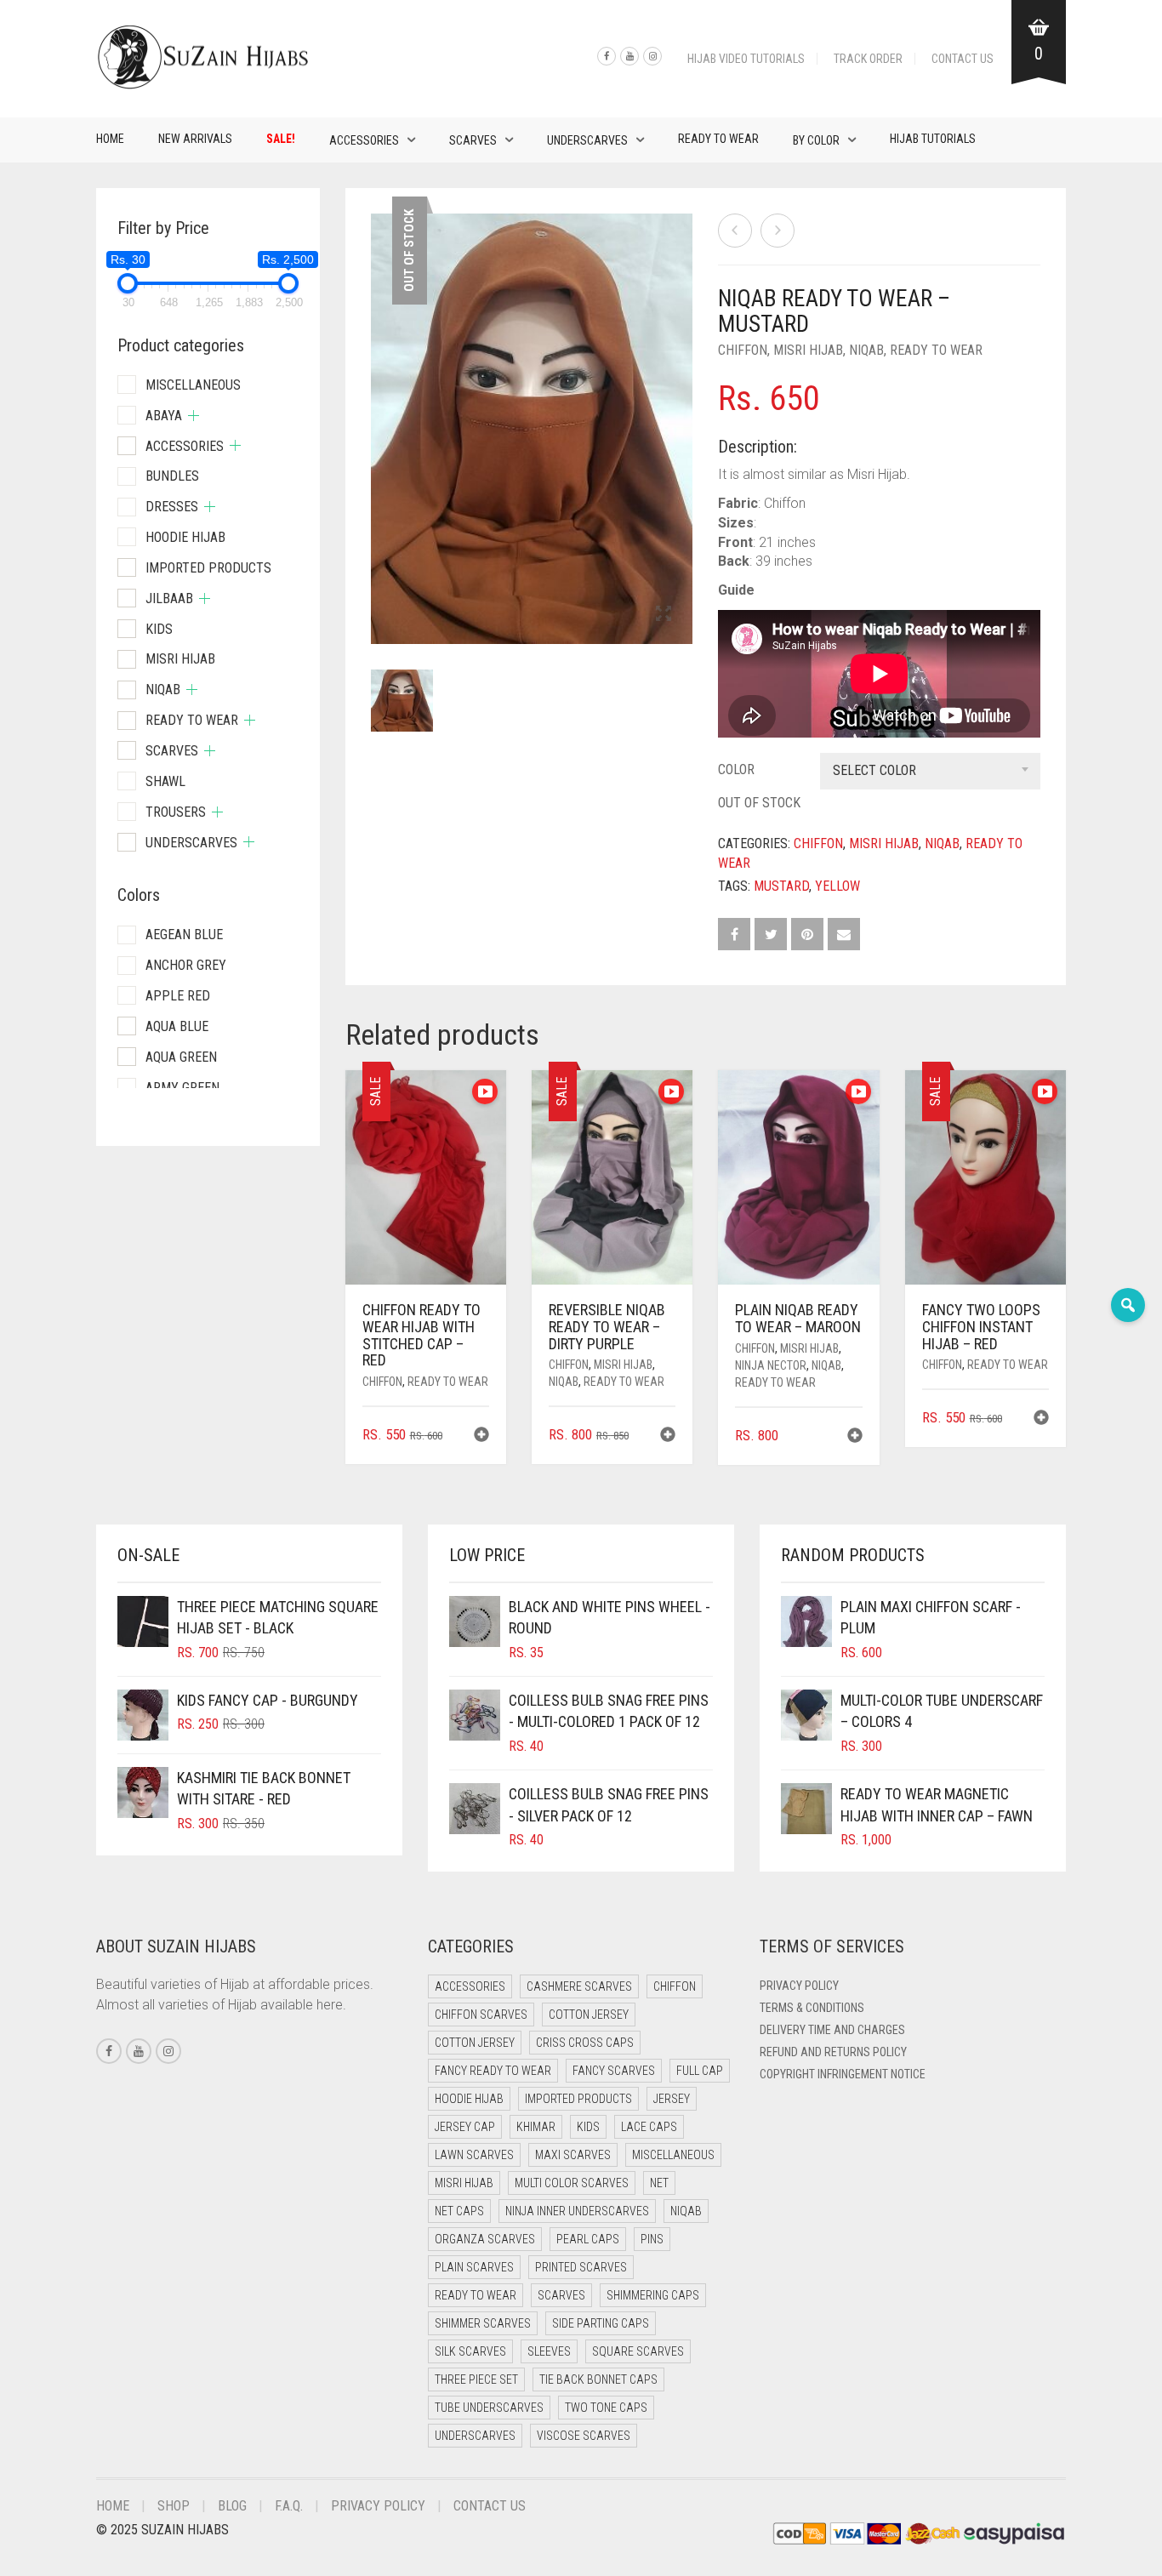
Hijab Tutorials (933, 139)
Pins (652, 2239)
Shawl (165, 781)
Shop (174, 2506)
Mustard (781, 886)
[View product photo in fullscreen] (664, 615)
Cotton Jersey (589, 2015)
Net (659, 2183)
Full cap (700, 2071)
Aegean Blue (184, 935)
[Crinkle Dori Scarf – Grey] (778, 231)
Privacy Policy (799, 1986)
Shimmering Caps (653, 2295)
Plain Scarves (474, 2267)
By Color (816, 140)
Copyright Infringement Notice (843, 2074)
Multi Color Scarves (572, 2183)
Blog (232, 2506)
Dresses (172, 507)
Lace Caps (649, 2127)
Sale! (281, 139)
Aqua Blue (177, 1026)
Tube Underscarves (489, 2408)
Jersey (672, 2099)
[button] (481, 1436)
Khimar (536, 2127)
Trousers (176, 812)
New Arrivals (195, 139)
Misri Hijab (808, 350)
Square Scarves (638, 2351)
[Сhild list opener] (194, 416)
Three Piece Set (476, 2379)
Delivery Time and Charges (832, 2030)
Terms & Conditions (812, 2008)
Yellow (837, 886)
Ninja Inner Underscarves (577, 2211)
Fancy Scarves (614, 2071)
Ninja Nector (771, 1365)
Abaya (164, 416)
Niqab (866, 350)
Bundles (172, 476)
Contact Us (963, 59)
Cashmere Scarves (579, 1986)
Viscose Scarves (584, 2436)
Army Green (182, 1088)
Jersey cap (465, 2127)
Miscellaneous (193, 385)
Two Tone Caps (606, 2408)
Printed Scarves (581, 2267)
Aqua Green (181, 1057)
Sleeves (549, 2351)
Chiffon (743, 350)
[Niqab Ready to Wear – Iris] (735, 231)
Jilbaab (169, 598)
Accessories (364, 140)
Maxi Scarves (573, 2155)
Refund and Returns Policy (833, 2052)
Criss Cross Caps (585, 2043)
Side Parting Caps (601, 2323)
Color (736, 769)
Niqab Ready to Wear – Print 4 (81, 9)
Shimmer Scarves (483, 2323)
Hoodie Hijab (185, 537)
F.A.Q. (289, 2506)
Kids (159, 629)
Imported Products (208, 568)
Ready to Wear (718, 139)
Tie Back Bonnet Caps (598, 2379)
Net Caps (459, 2211)
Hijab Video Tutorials (746, 59)
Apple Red (178, 996)
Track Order (868, 59)
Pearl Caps (588, 2239)
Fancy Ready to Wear (493, 2071)
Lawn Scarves (474, 2155)
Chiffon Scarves (481, 2015)
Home (110, 139)
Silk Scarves (470, 2351)
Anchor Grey (186, 965)
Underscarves (587, 140)
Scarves (473, 140)
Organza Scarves (485, 2239)
